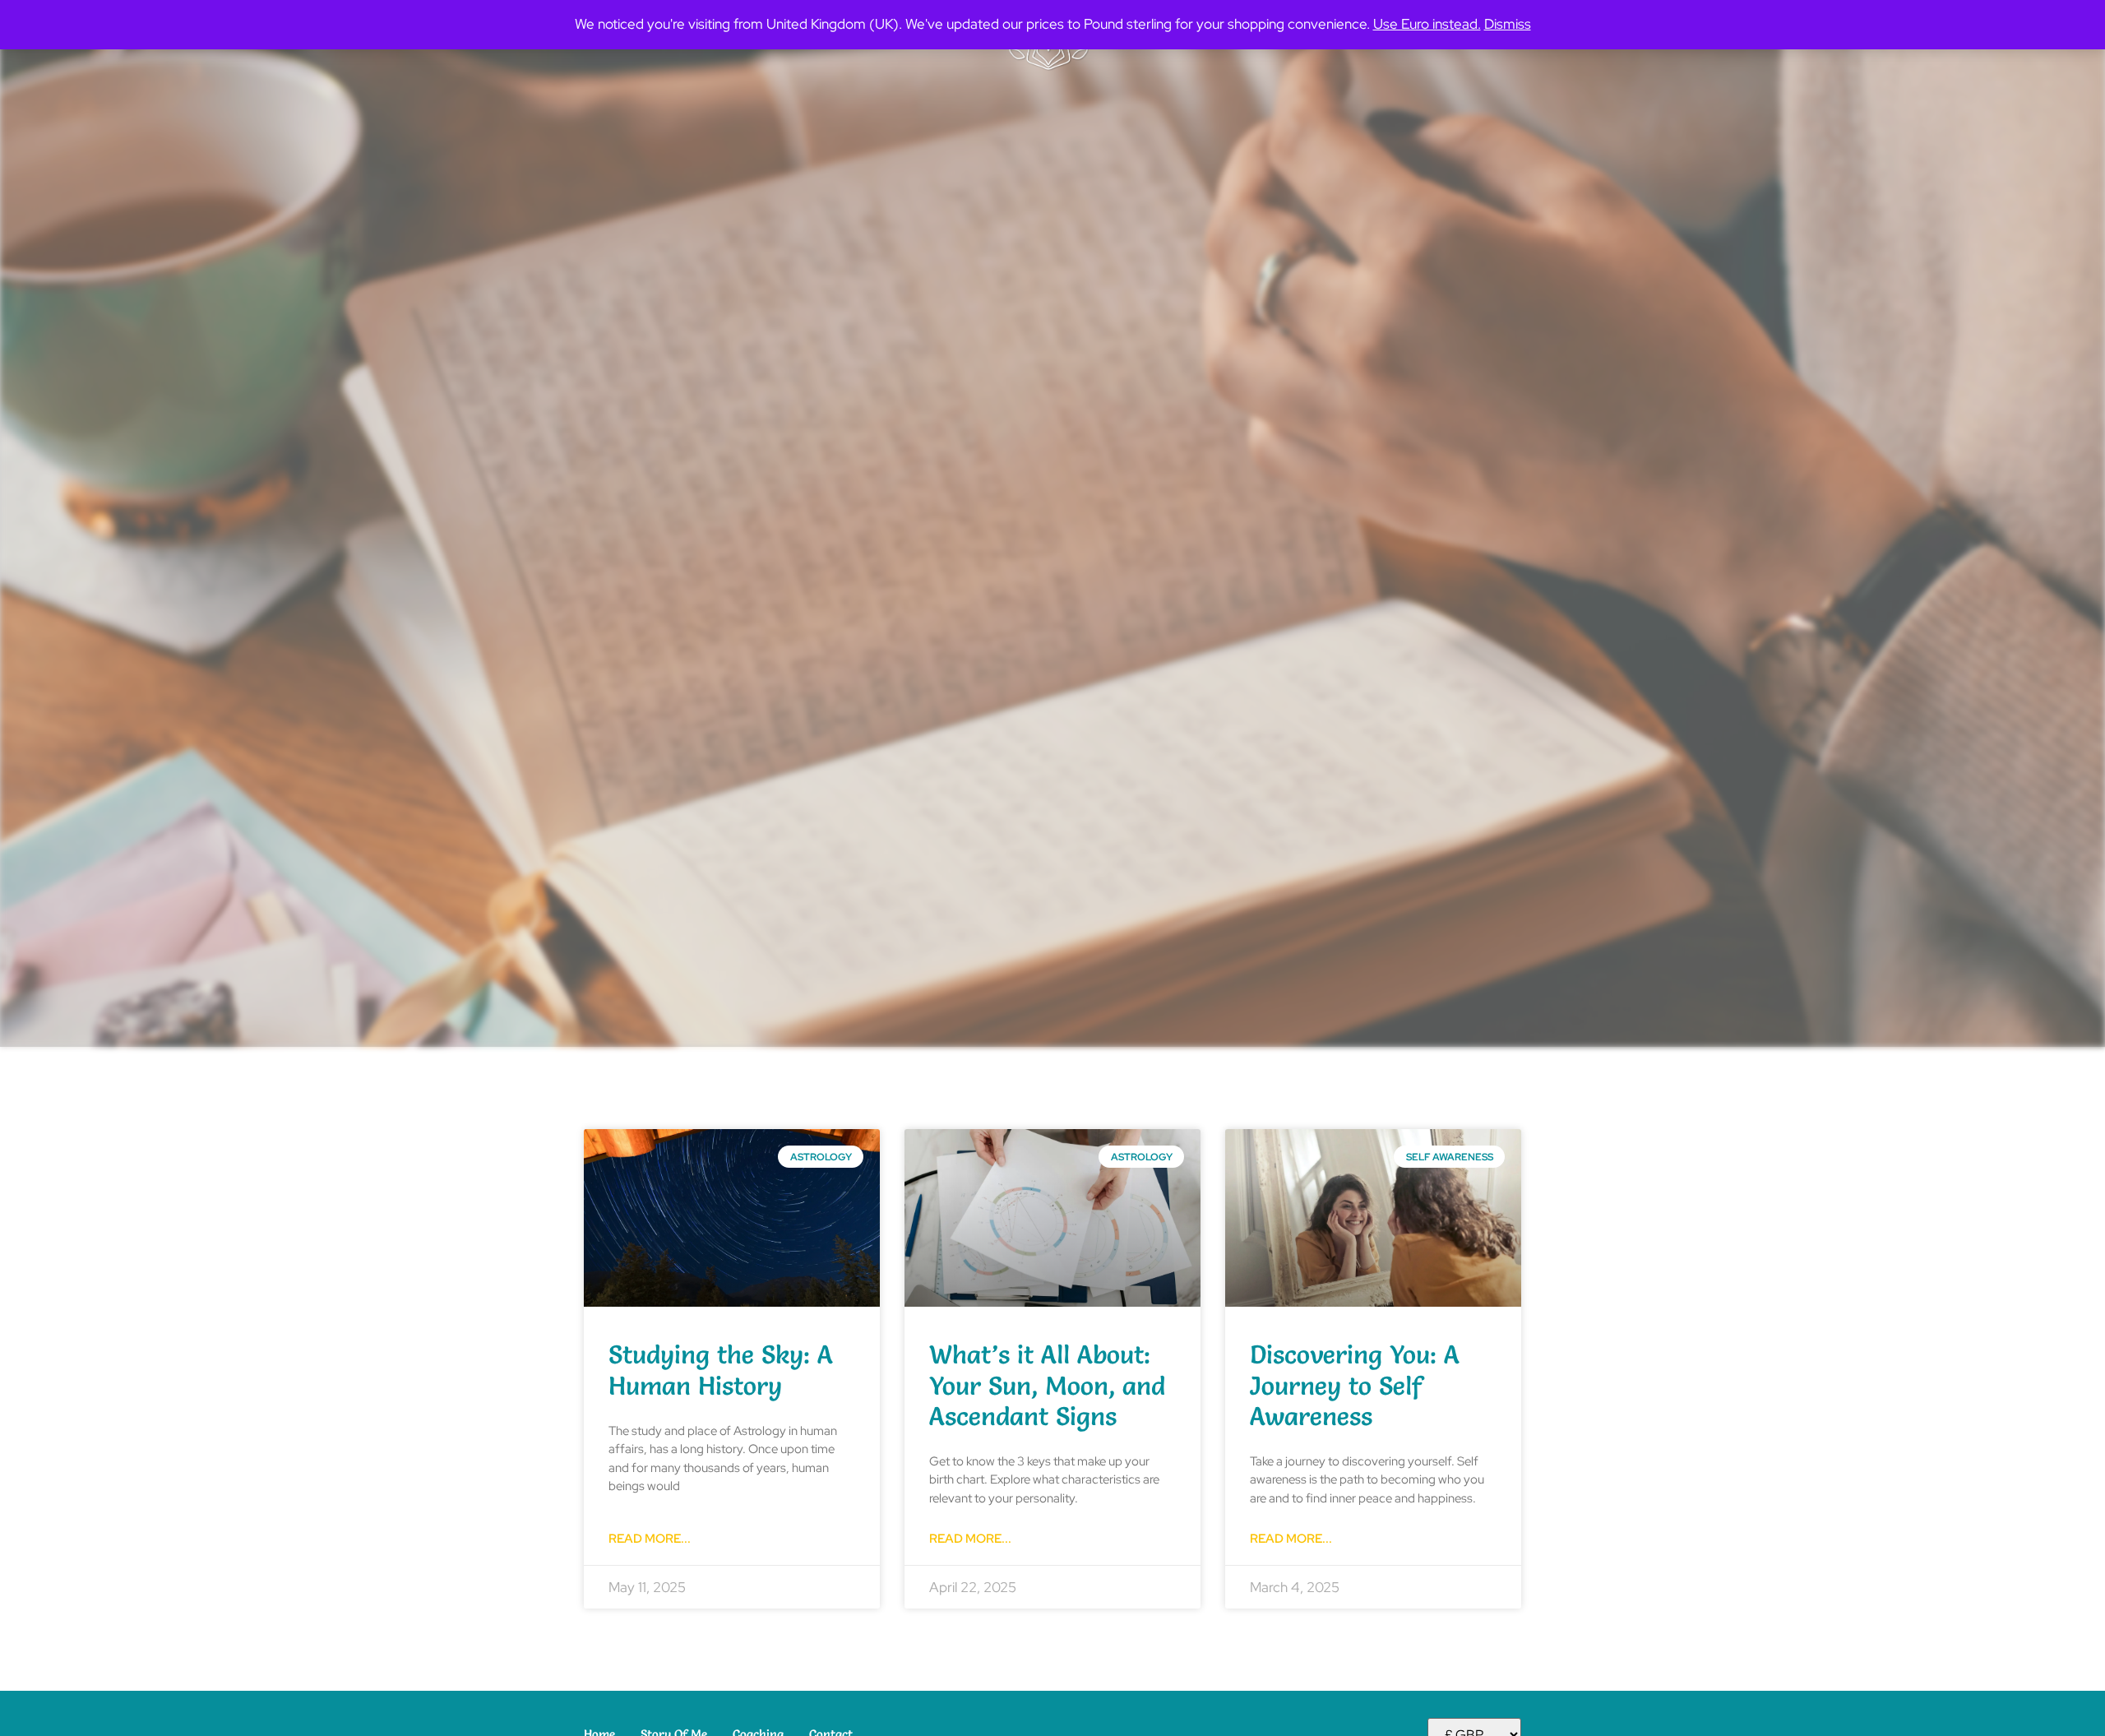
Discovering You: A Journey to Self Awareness (1355, 1385)
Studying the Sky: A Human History (721, 1370)
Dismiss (1508, 24)
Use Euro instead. (1427, 24)
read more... (650, 1539)
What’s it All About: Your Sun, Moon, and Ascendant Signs (1047, 1385)
